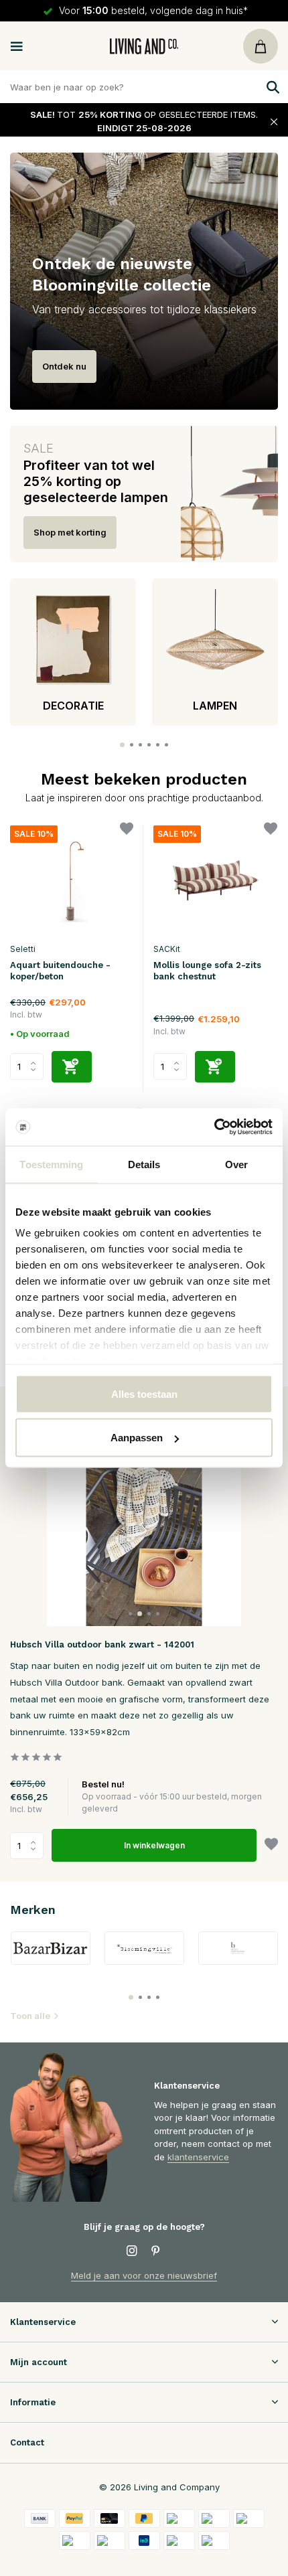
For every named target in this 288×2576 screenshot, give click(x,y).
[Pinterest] (156, 2251)
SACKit (167, 949)
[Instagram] (132, 2251)
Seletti (23, 949)
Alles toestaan (144, 1393)
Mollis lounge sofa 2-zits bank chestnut (207, 971)
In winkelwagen (154, 1845)
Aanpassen (137, 1438)
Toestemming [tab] (51, 1164)
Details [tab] (144, 1164)
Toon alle (30, 2016)
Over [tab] (236, 1164)
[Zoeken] (271, 87)
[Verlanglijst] (127, 830)
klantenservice (198, 2157)
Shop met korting (70, 532)
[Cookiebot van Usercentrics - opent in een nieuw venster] (214, 1127)
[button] (122, 745)
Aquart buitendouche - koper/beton (60, 971)
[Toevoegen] (72, 1067)
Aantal (31, 1846)
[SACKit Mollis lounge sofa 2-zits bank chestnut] (215, 881)
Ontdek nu (64, 366)
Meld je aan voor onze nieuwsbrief (144, 2275)
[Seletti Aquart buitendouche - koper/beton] (72, 881)
